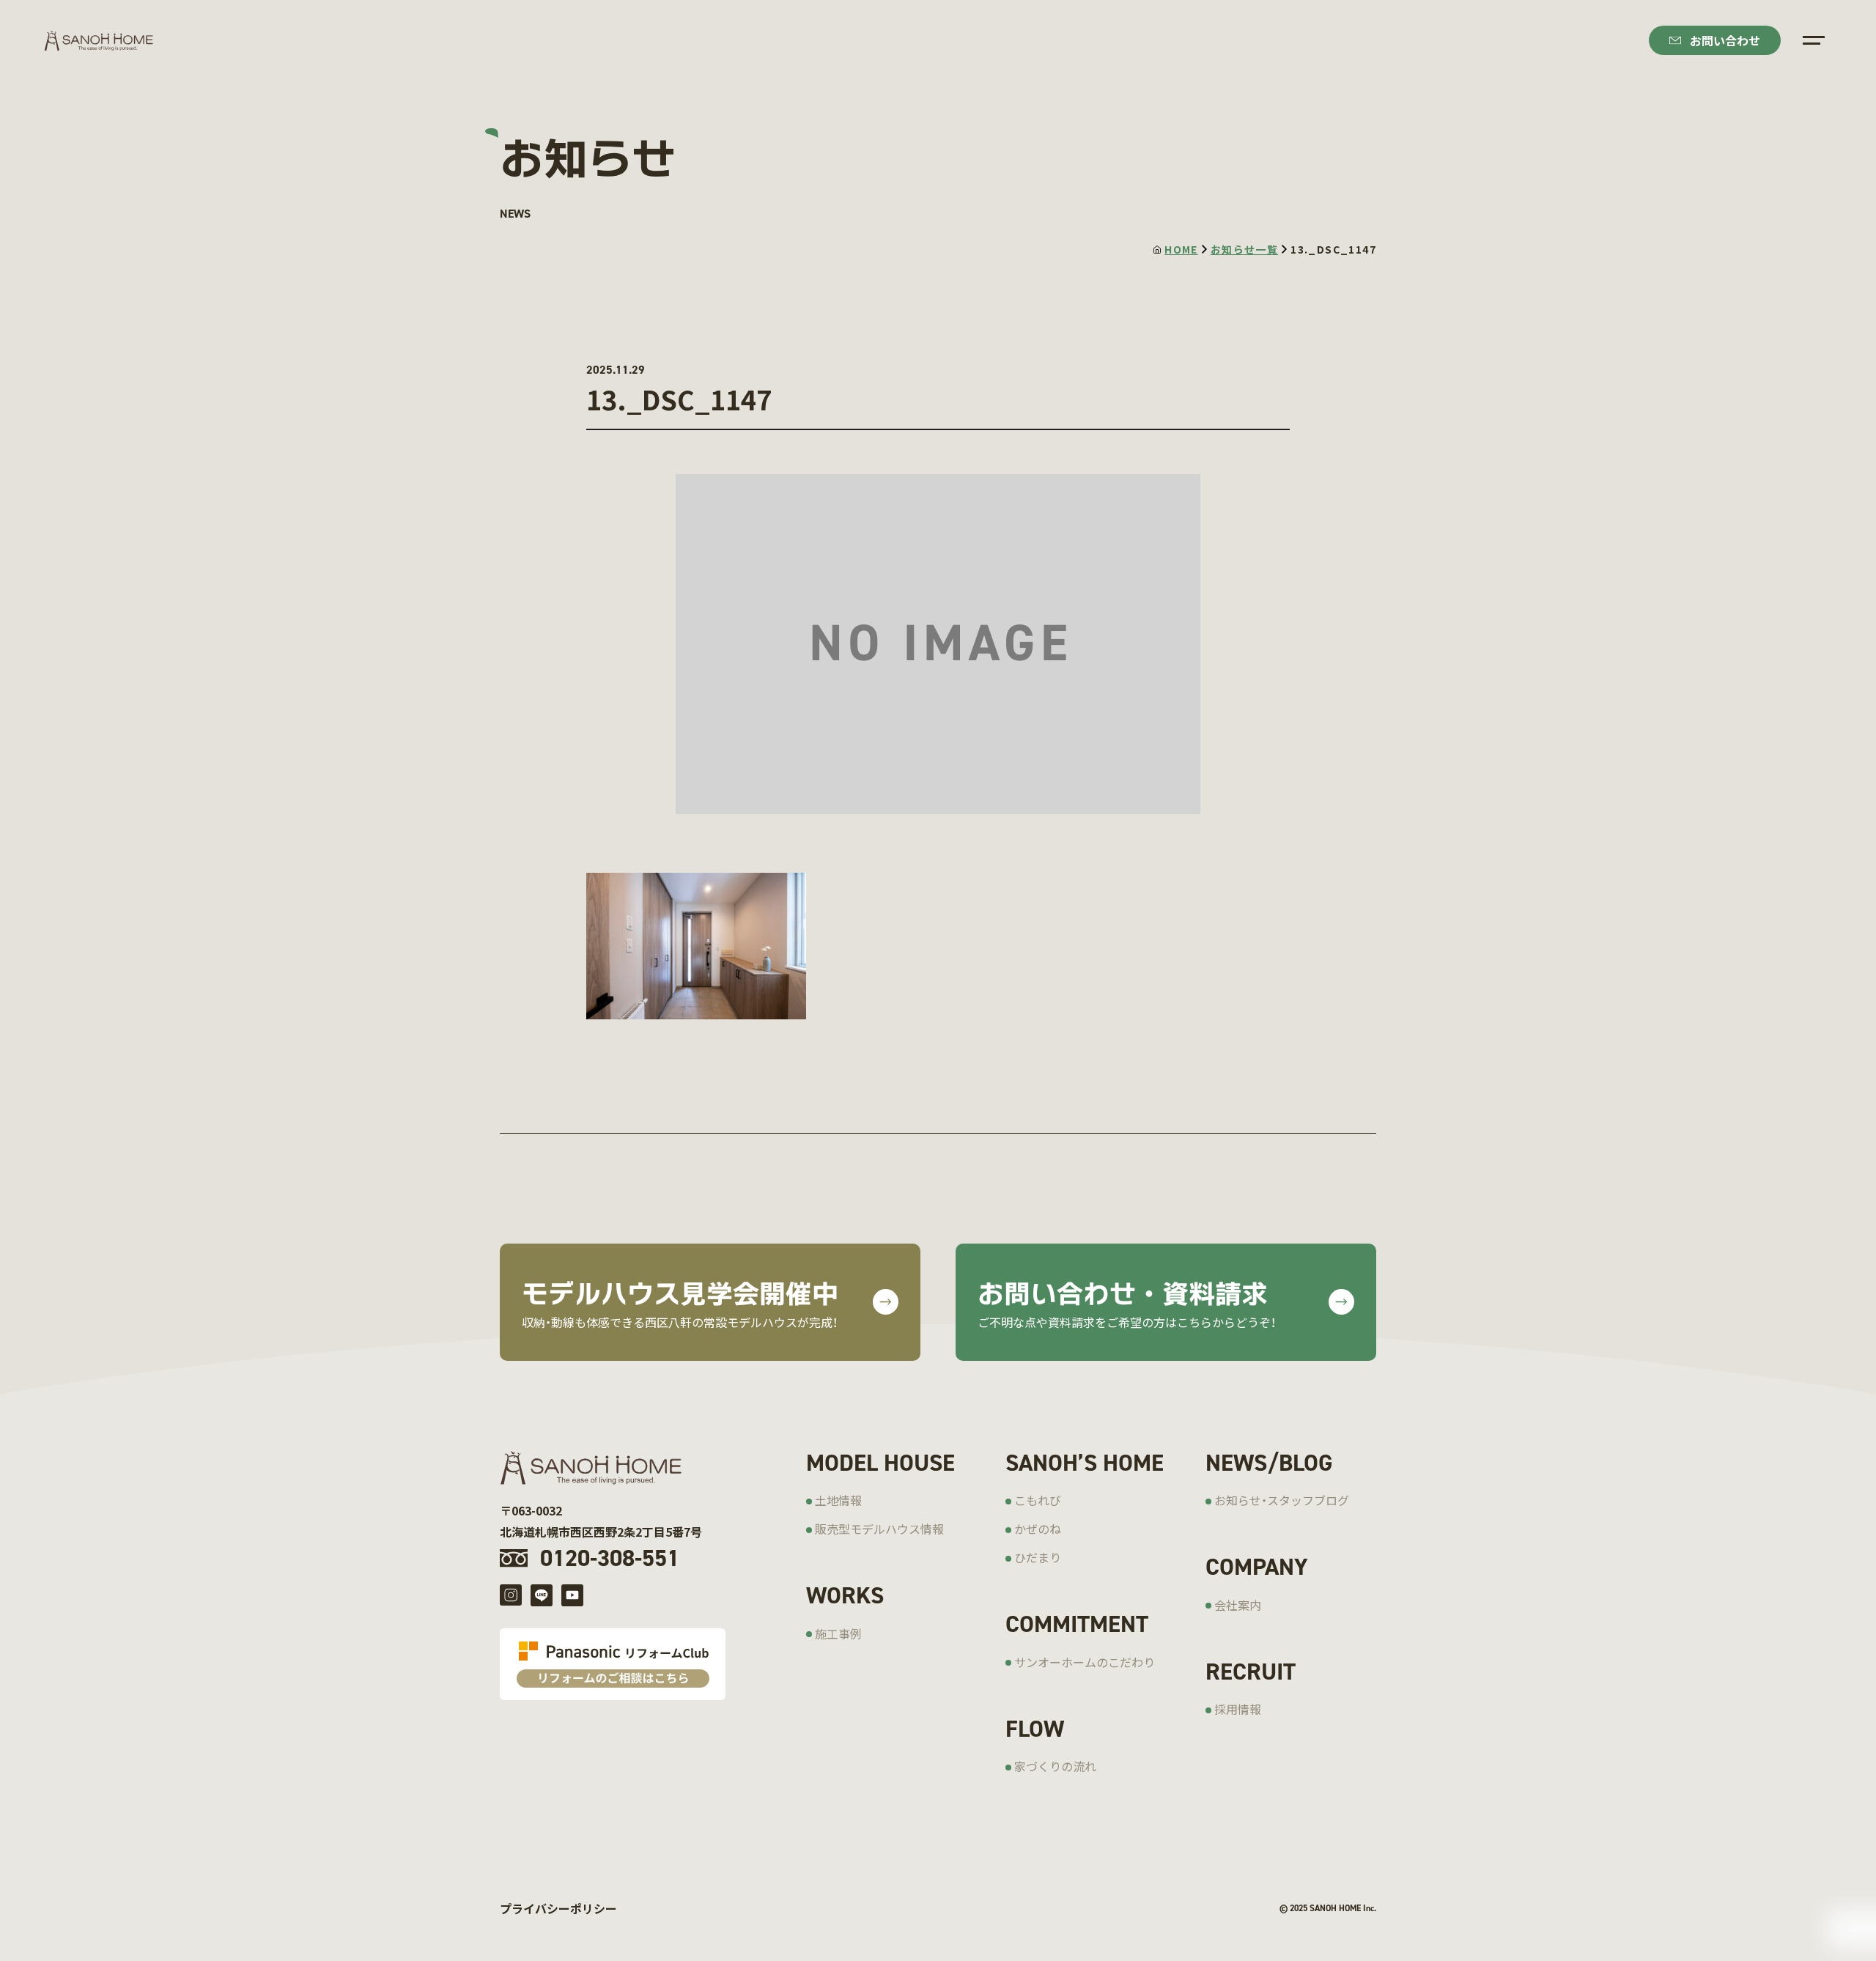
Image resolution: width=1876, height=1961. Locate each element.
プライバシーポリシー (558, 1908)
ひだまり (1038, 1557)
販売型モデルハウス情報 (879, 1529)
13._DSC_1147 (1333, 249)
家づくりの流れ (1055, 1766)
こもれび (1038, 1500)
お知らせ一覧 (1244, 249)
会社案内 (1238, 1605)
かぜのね (1038, 1529)
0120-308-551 (610, 1558)
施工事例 (838, 1633)
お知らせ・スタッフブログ (1282, 1500)
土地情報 (838, 1500)
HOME (1181, 249)
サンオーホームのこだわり (1085, 1662)
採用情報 (1238, 1709)
